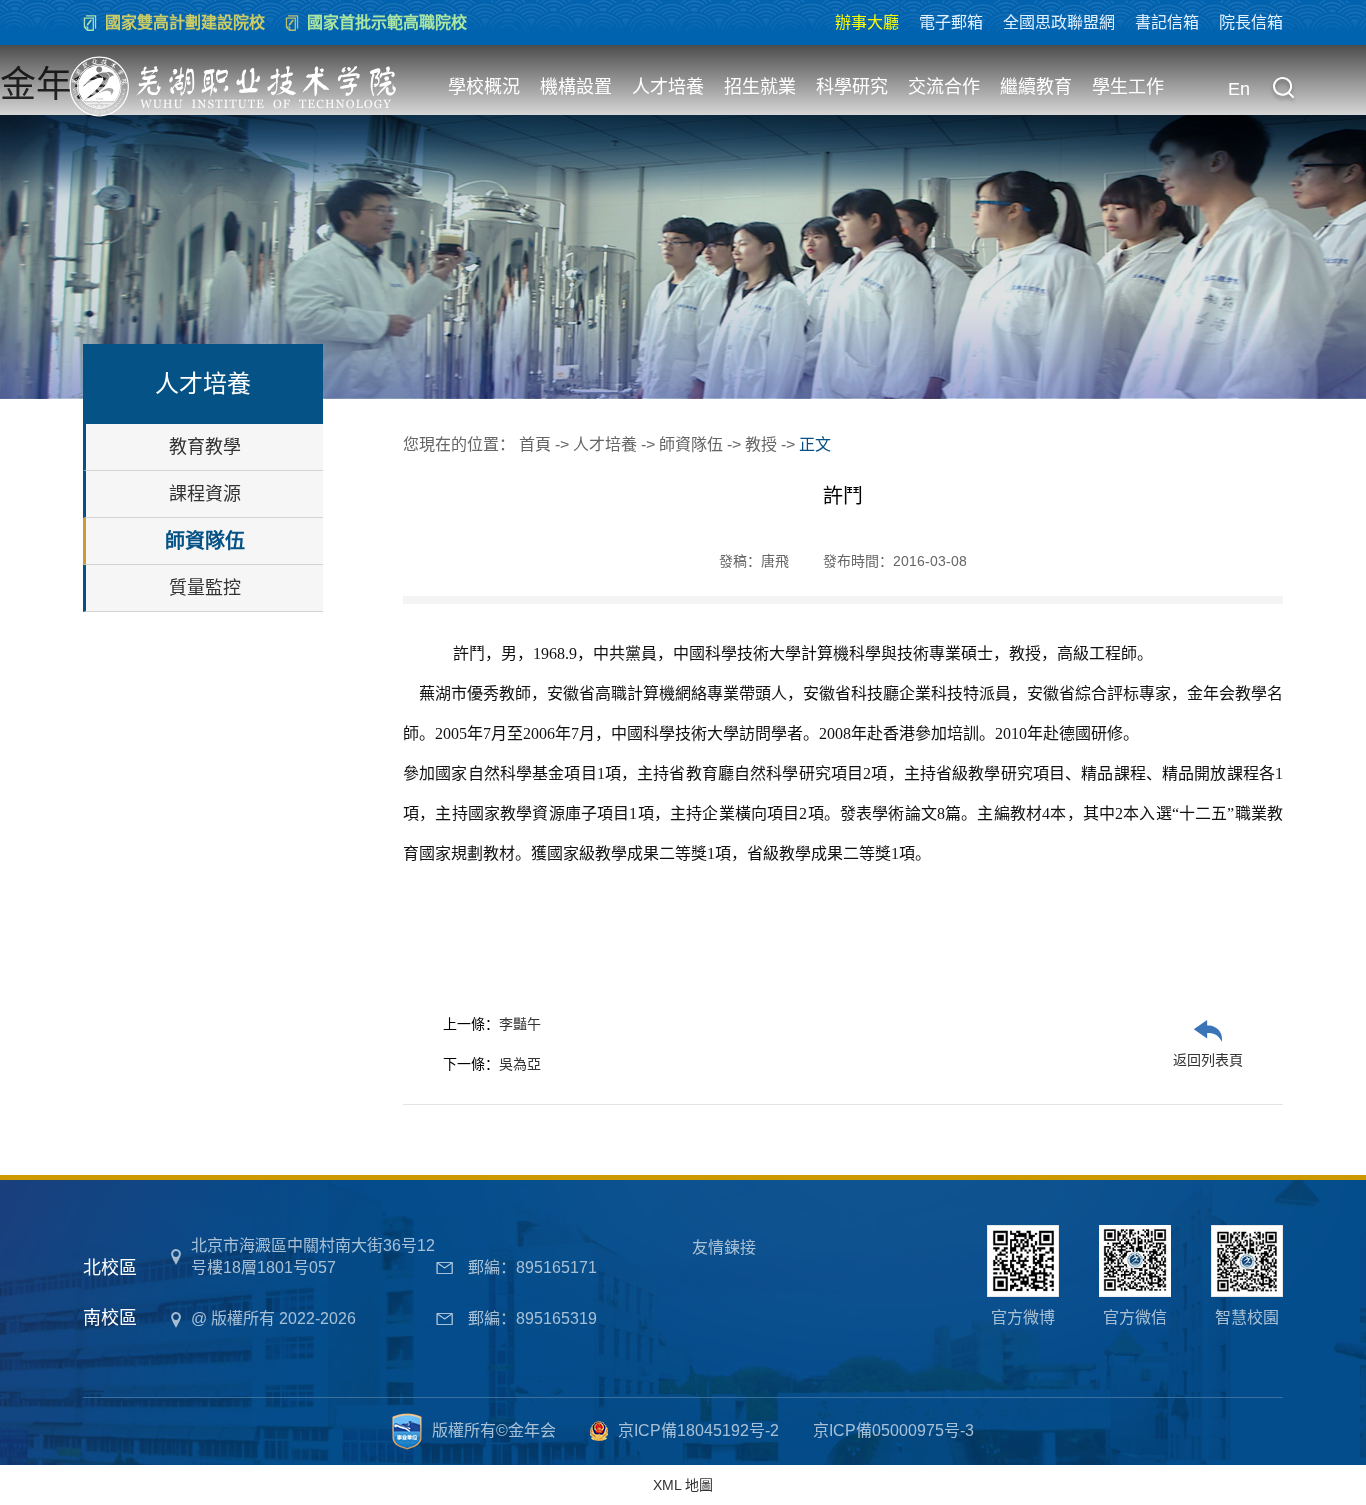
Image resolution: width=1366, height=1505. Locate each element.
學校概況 (484, 87)
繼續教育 (1036, 87)
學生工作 (1128, 87)
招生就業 (760, 87)
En (1239, 89)
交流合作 (944, 87)
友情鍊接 (724, 1247)
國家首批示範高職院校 (387, 22)
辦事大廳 (867, 22)
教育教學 (205, 447)
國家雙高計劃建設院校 (185, 22)
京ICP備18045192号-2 (698, 1430)
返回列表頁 (1208, 1060)
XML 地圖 (683, 1485)
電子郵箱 (951, 22)
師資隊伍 (205, 541)
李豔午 (520, 1024)
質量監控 (205, 588)
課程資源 (205, 494)
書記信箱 (1167, 22)
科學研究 (852, 87)
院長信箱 (1251, 22)
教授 (761, 444)
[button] (1283, 90)
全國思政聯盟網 (1059, 22)
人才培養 (668, 87)
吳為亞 (520, 1064)
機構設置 (576, 87)
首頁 (535, 444)
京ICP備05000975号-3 (893, 1430)
